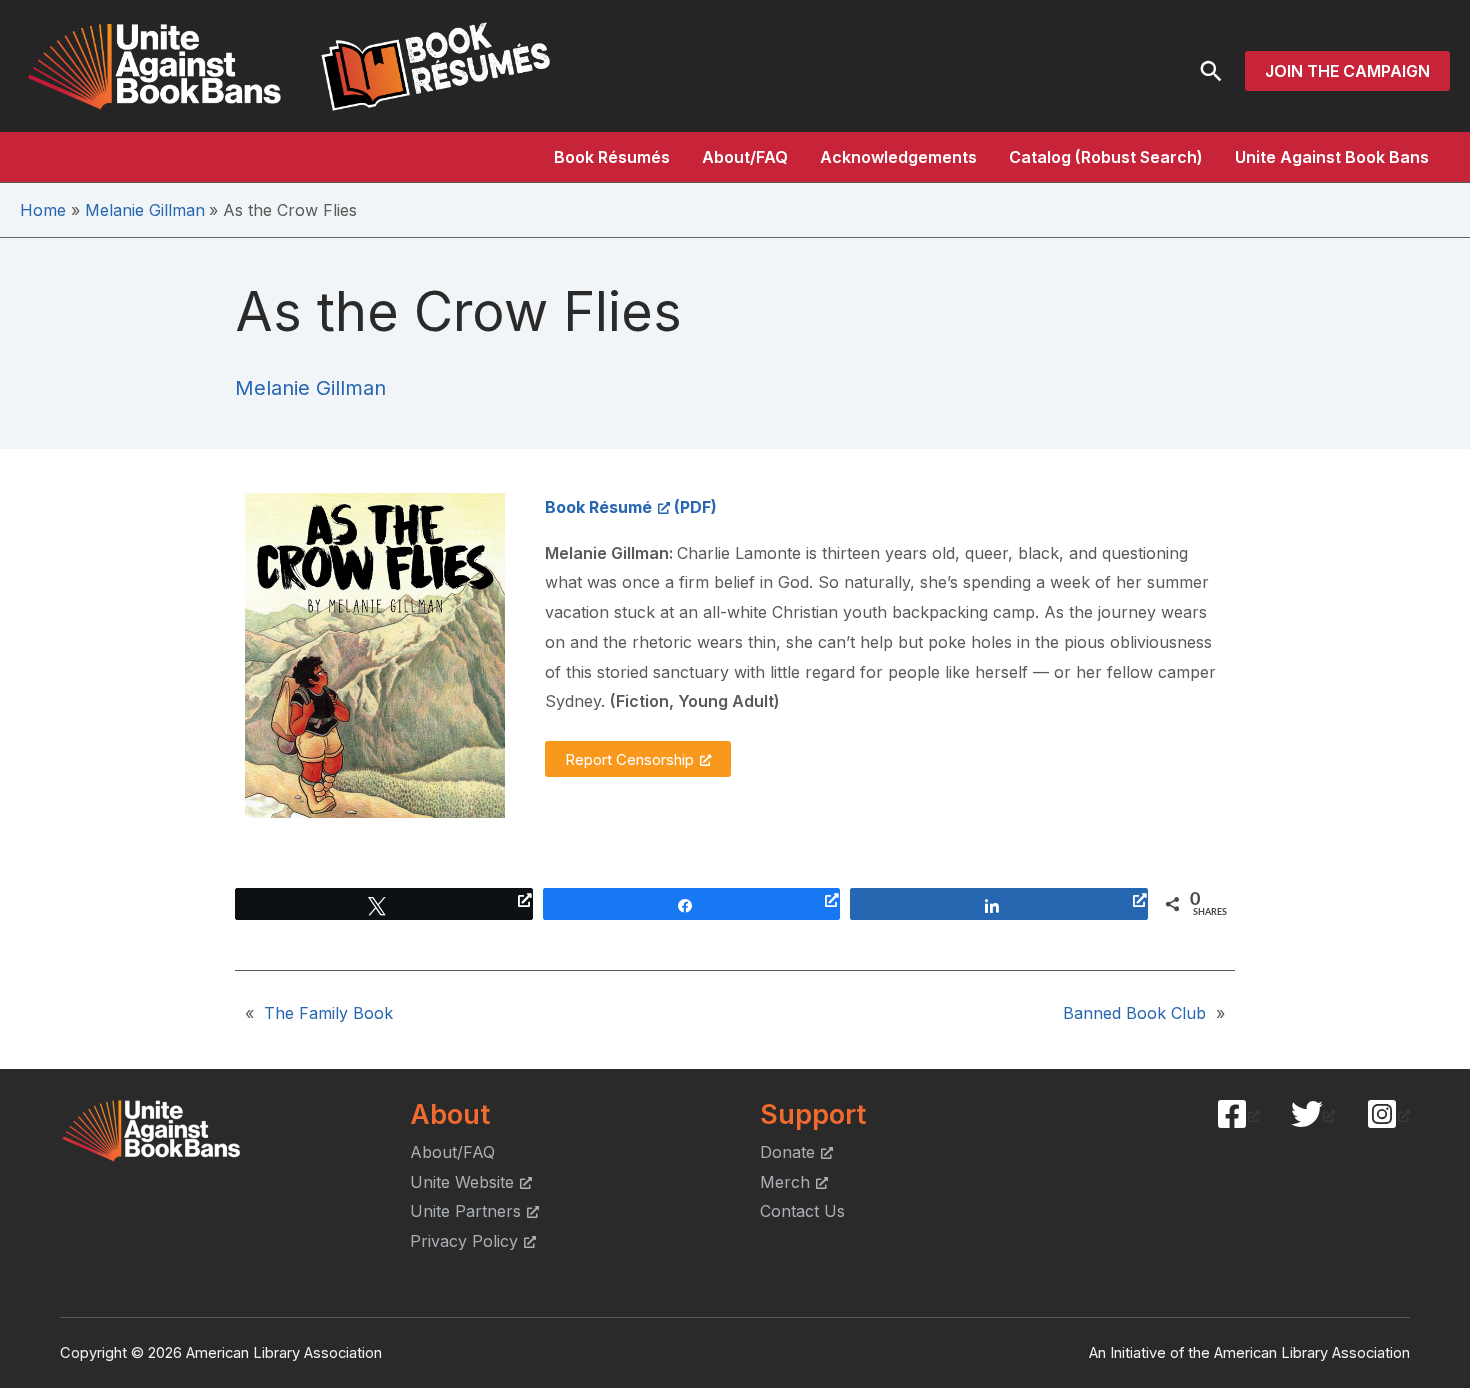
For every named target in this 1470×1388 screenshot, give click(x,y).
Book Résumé (598, 507)
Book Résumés (612, 157)
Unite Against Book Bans (1332, 157)
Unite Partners (465, 1211)
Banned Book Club (1134, 1013)
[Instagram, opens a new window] (1388, 1114)
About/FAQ (745, 157)
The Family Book (328, 1013)
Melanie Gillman (310, 388)
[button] (1211, 71)
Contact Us (802, 1211)
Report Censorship (629, 759)
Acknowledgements (898, 157)
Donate (787, 1152)
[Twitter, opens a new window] (1313, 1114)
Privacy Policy (464, 1241)
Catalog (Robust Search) (1106, 157)
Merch (785, 1182)
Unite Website (462, 1182)
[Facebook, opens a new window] (1238, 1114)
